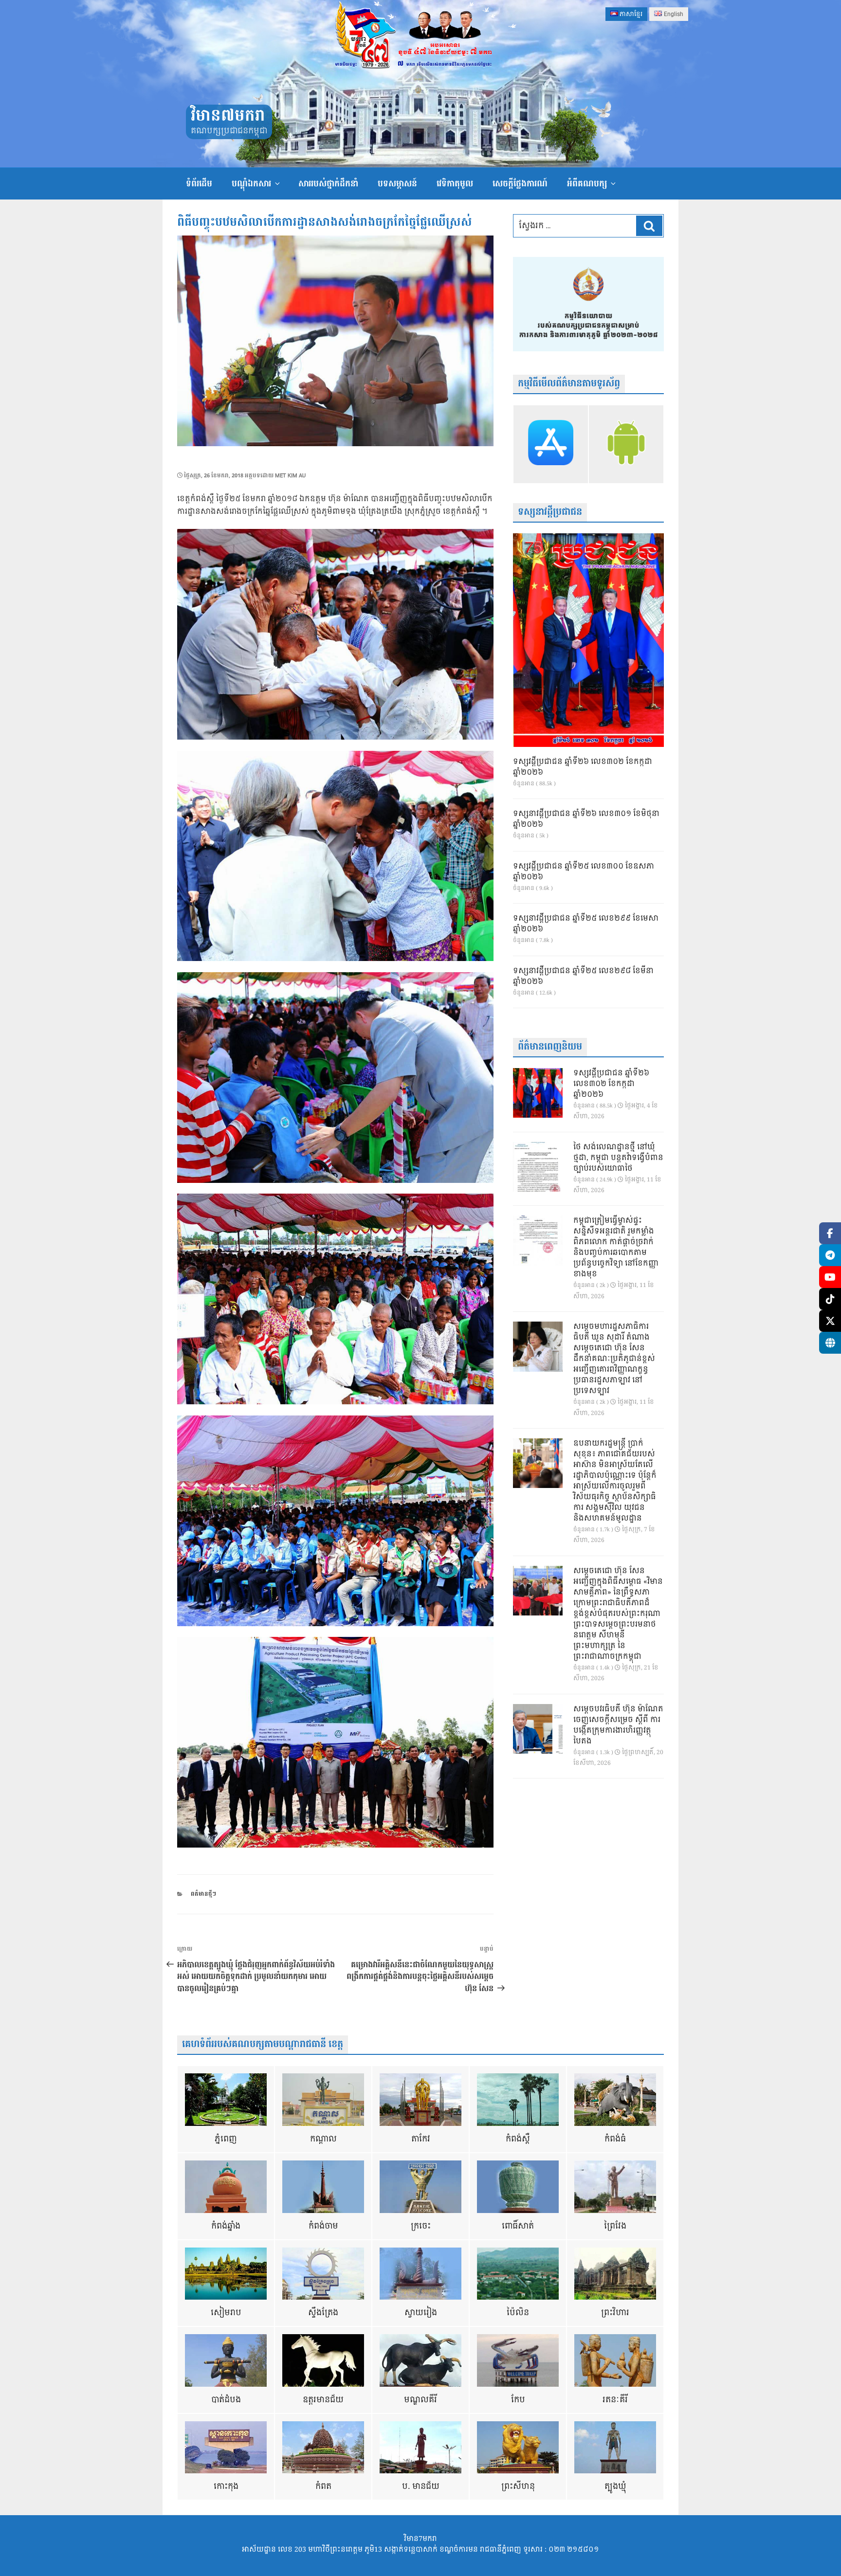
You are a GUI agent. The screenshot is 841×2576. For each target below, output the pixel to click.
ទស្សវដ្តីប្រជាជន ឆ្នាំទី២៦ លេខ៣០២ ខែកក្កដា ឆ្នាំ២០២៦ (583, 767)
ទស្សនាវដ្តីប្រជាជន (550, 512)
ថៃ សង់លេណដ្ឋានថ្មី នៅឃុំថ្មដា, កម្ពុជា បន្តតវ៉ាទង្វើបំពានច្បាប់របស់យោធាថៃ (618, 1158)
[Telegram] (830, 1255)
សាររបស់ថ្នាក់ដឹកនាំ (328, 184)
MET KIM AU (290, 476)
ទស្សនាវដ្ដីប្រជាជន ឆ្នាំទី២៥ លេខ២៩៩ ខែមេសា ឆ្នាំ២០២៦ (586, 924)
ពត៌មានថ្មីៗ (203, 1894)
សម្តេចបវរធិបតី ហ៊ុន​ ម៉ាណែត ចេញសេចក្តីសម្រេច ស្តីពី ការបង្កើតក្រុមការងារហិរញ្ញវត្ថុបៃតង (618, 1725)
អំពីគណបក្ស (587, 184)
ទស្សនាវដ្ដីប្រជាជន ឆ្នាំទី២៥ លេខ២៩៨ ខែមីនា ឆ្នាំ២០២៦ (583, 977)
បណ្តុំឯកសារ (251, 184)
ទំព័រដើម (199, 184)
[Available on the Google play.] (626, 444)
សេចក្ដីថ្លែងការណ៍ (520, 184)
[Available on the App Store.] (551, 444)
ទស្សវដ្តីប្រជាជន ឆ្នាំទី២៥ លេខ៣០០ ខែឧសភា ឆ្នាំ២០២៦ (584, 872)
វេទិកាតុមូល (455, 184)
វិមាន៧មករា (228, 116)
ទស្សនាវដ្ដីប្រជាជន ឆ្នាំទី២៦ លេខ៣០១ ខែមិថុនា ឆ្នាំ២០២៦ (586, 819)
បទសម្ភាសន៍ (397, 184)
